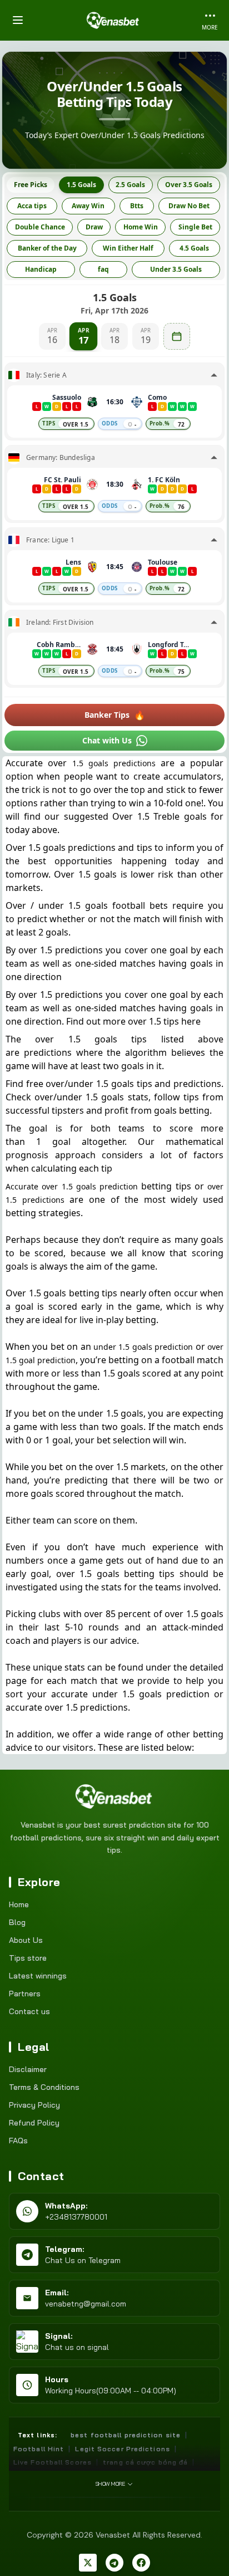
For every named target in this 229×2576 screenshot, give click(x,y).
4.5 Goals (194, 248)
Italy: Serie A (46, 375)
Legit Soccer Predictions (122, 2449)
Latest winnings (38, 1976)
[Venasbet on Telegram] (114, 2563)
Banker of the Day (47, 248)
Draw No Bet (189, 206)
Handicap (41, 269)
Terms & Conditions (44, 2087)
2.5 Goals (130, 185)
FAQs (18, 2141)
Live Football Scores (53, 2462)
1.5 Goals (81, 185)
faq (103, 269)
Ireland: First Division (60, 623)
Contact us (29, 2011)
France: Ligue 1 (50, 540)
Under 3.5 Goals (176, 269)
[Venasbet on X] (88, 2563)
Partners (25, 1994)
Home (19, 1904)
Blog (17, 1922)
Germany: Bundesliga (61, 458)
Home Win (141, 227)
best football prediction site (126, 2435)
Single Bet (195, 227)
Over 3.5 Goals (189, 185)
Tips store (28, 1958)
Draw (94, 227)
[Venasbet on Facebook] (141, 2563)
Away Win (88, 206)
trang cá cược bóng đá (145, 2462)
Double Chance (40, 227)
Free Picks (31, 185)
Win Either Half (128, 248)
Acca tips (32, 206)
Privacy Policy (34, 2105)
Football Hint (39, 2449)
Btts (137, 206)
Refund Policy (34, 2123)
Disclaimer (28, 2069)
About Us (26, 1940)
